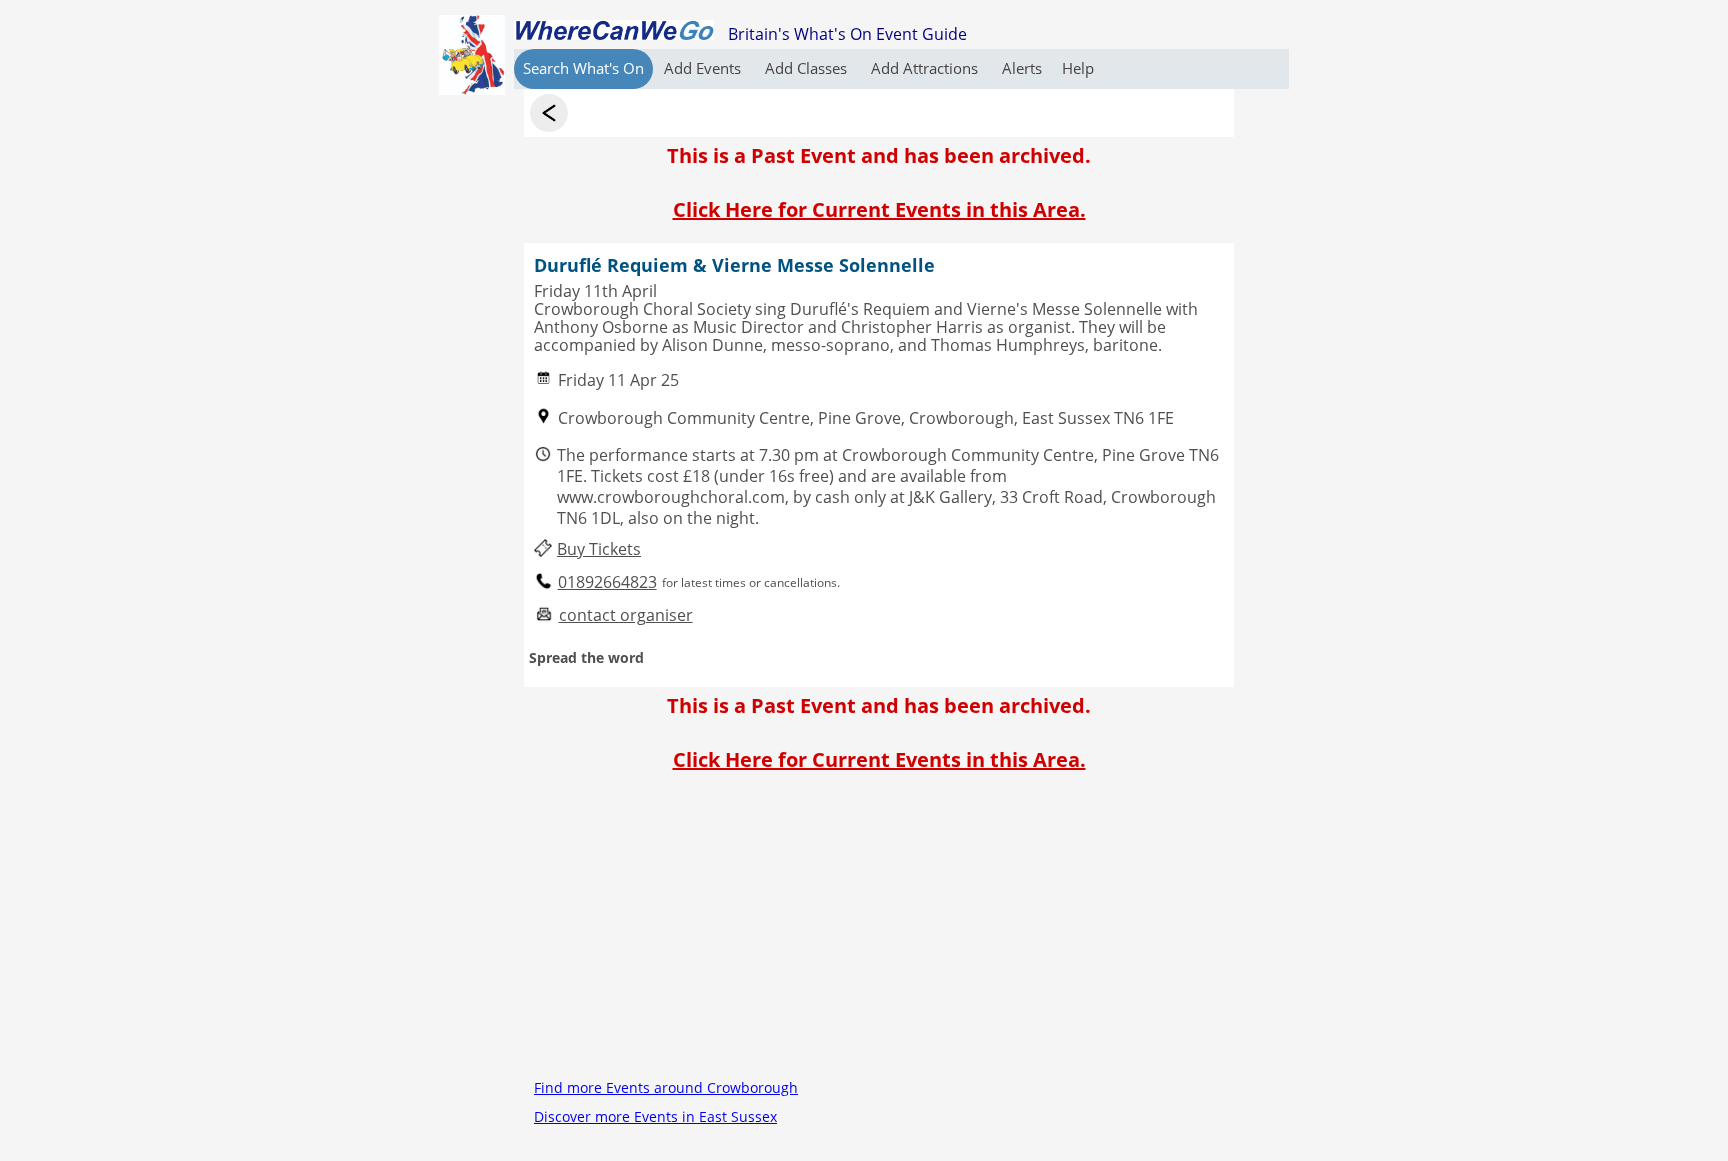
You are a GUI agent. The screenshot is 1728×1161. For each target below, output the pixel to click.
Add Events (704, 68)
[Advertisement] (879, 933)
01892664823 (607, 582)
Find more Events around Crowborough (666, 1087)
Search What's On (583, 68)
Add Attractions (926, 68)
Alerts (1022, 68)
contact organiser (626, 615)
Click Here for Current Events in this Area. (879, 209)
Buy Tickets (599, 549)
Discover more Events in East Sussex (655, 1116)
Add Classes (808, 68)
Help (1078, 68)
